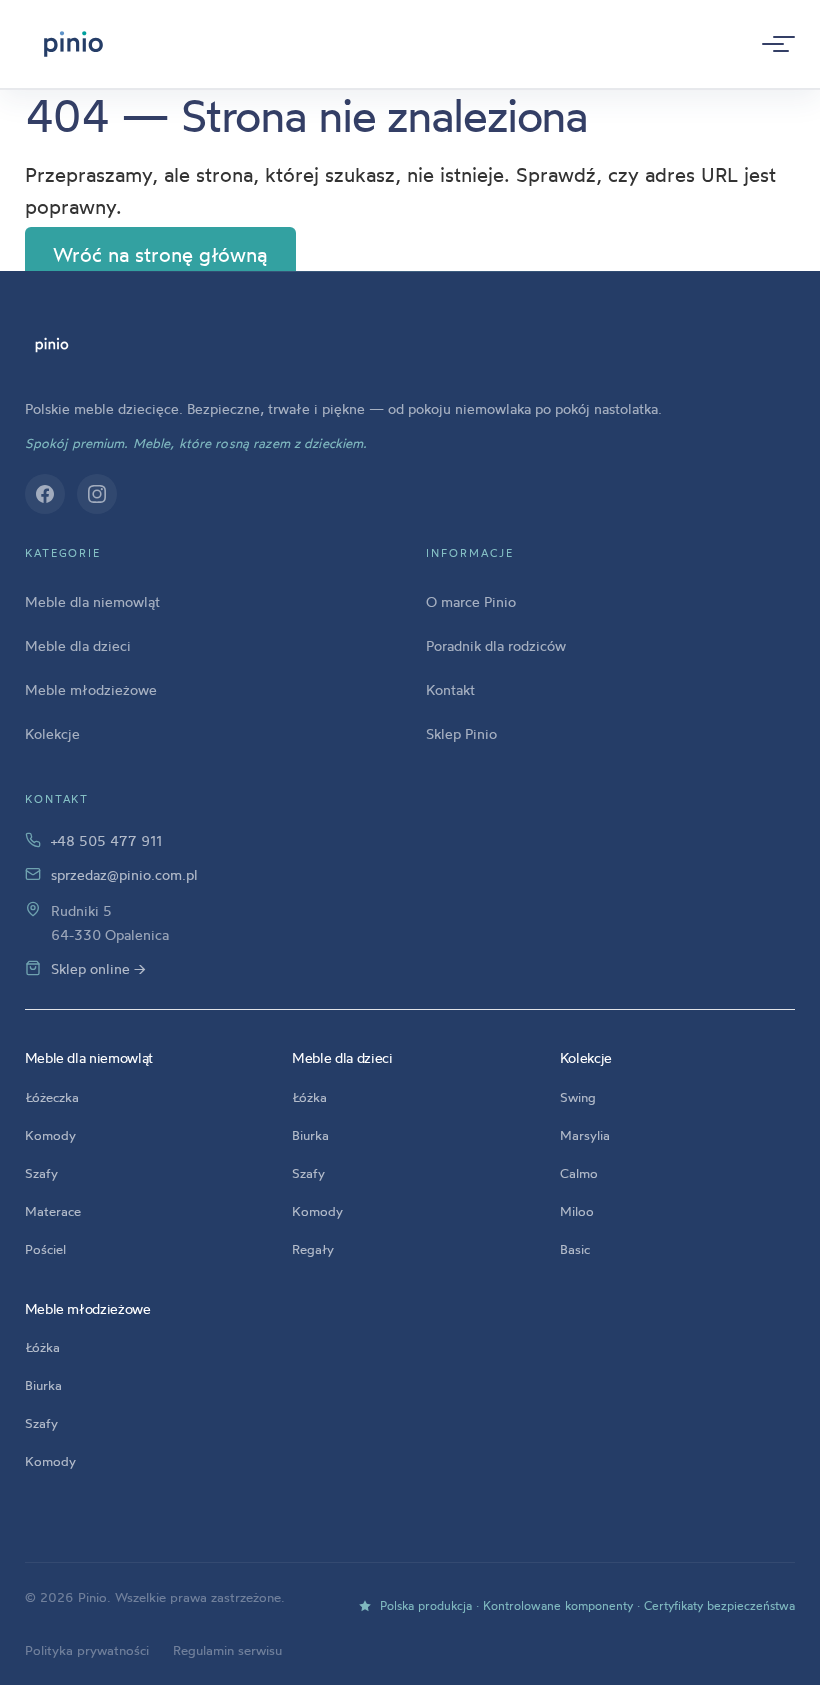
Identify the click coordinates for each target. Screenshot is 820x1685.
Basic (575, 1249)
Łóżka (309, 1097)
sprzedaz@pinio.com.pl (124, 874)
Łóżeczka (52, 1097)
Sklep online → (98, 968)
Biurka (310, 1135)
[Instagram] (97, 494)
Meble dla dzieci (78, 645)
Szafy (41, 1173)
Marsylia (585, 1135)
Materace (53, 1211)
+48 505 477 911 (106, 840)
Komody (50, 1135)
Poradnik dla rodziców (496, 645)
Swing (578, 1097)
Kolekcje (52, 733)
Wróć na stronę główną (160, 254)
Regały (313, 1249)
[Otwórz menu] (773, 44)
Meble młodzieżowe (91, 689)
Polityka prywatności (87, 1650)
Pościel (45, 1249)
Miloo (577, 1211)
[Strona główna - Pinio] (73, 44)
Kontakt (450, 689)
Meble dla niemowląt (92, 601)
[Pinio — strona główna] (52, 345)
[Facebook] (45, 494)
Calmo (579, 1173)
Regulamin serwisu (227, 1650)
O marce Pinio (471, 601)
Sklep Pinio (461, 733)
